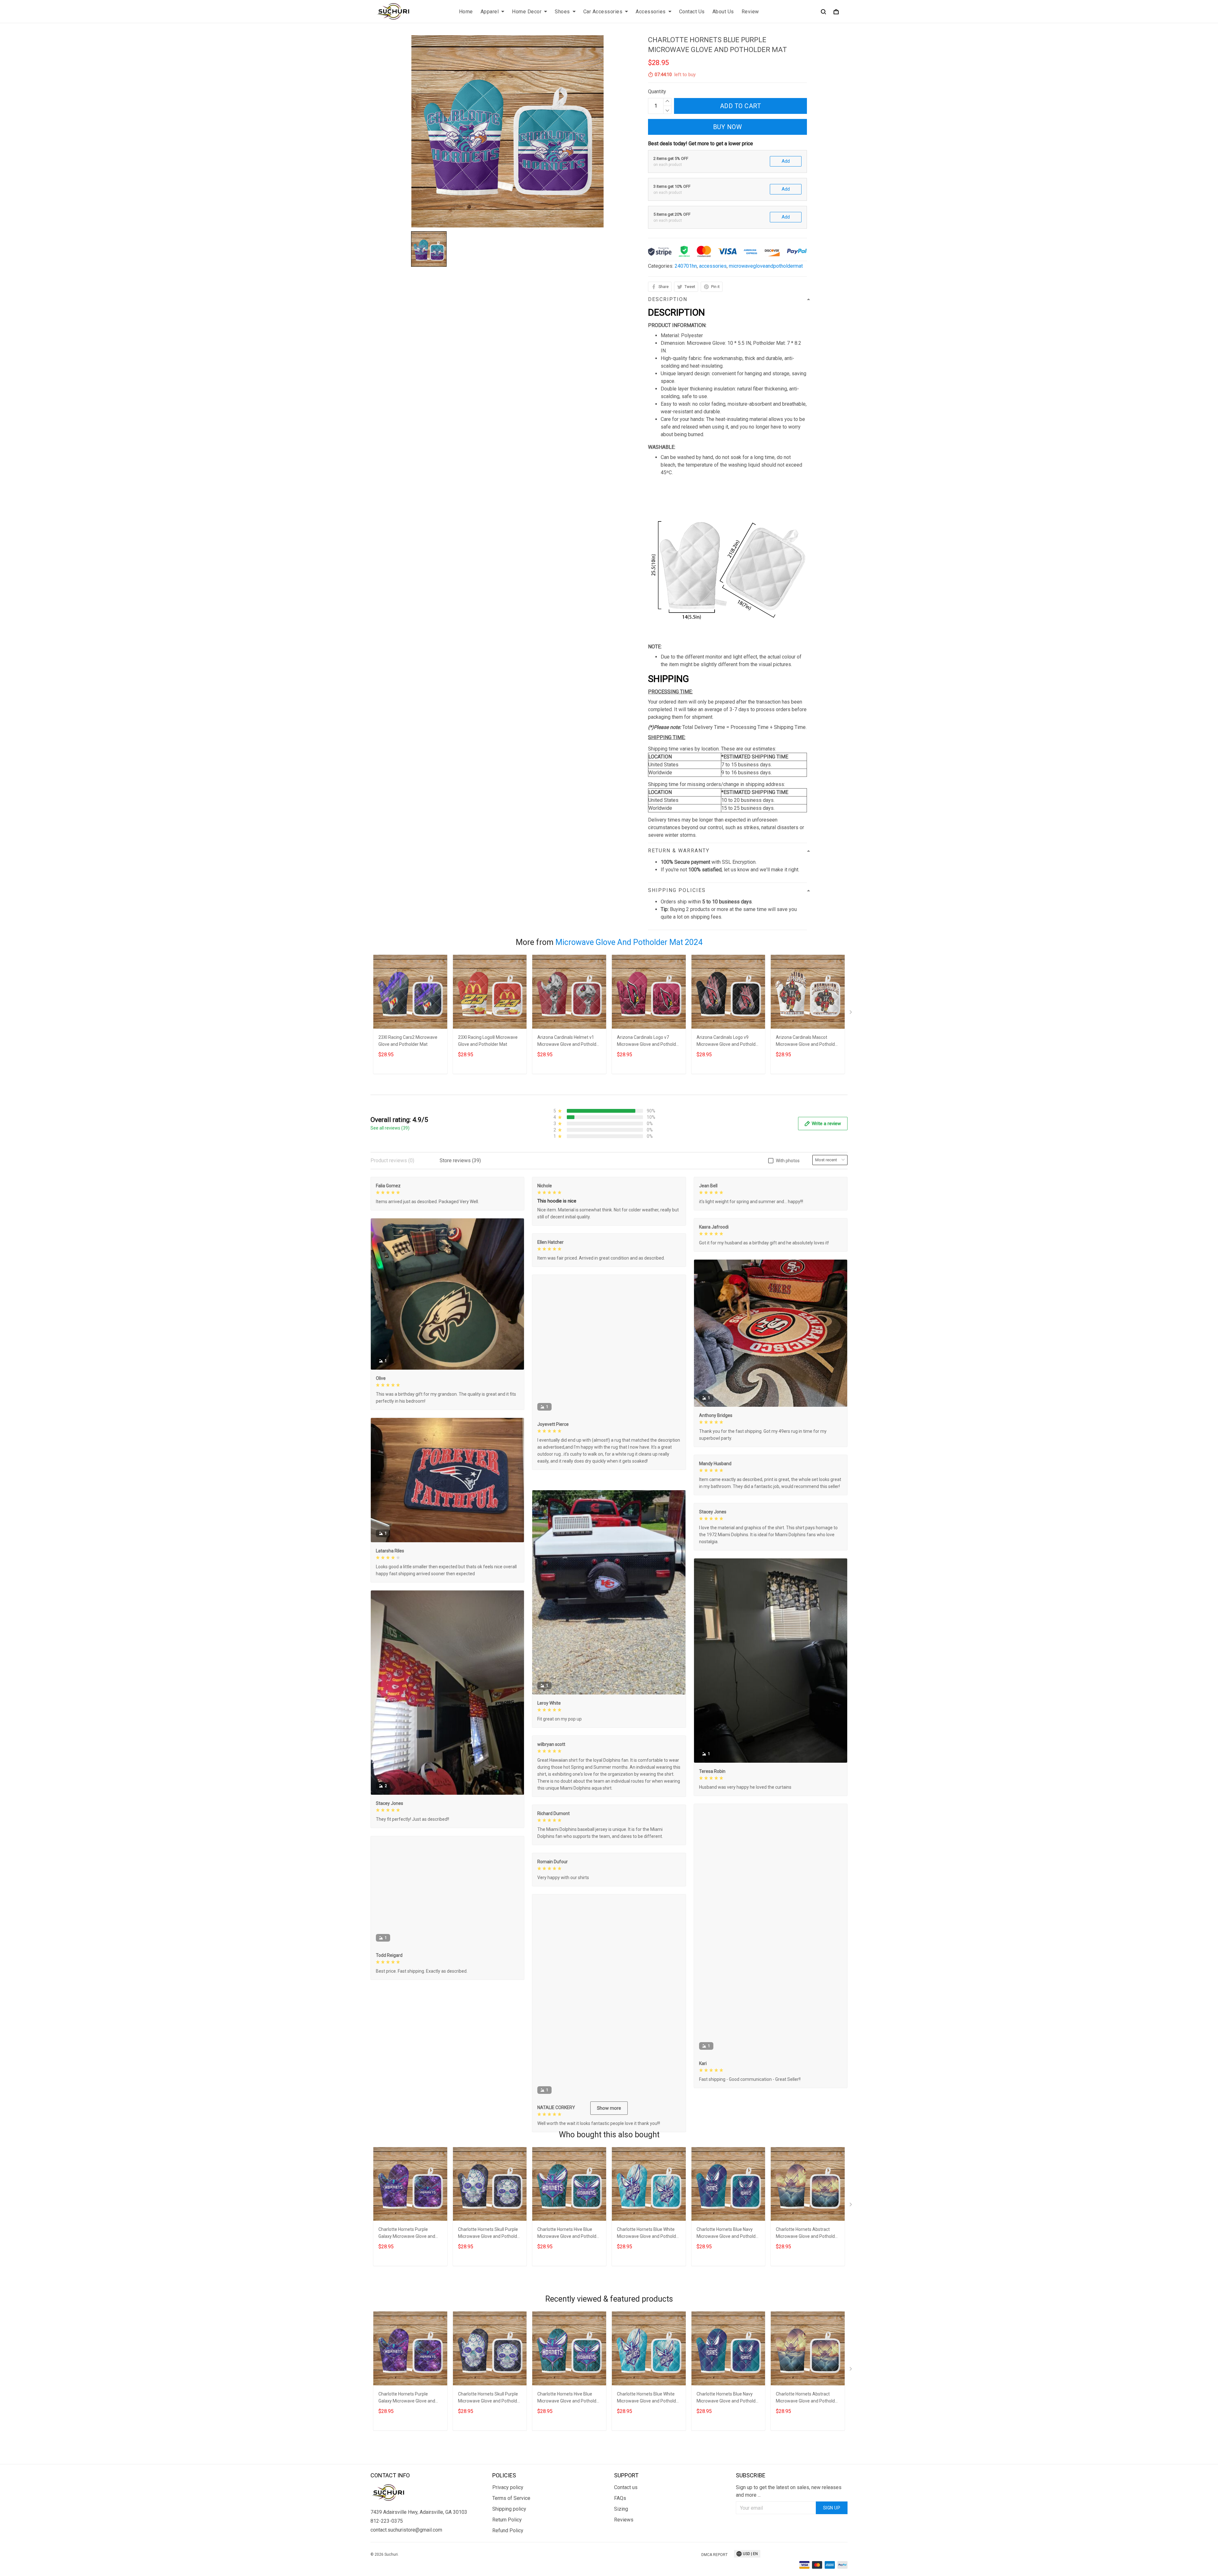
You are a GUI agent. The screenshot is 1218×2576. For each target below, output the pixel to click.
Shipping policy (509, 2559)
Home (466, 12)
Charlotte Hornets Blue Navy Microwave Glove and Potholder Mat (728, 2284)
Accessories (651, 12)
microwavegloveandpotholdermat (766, 266)
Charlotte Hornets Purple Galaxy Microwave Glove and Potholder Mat (407, 2284)
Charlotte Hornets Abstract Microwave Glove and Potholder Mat (807, 2284)
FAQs (620, 2548)
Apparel (490, 12)
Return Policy (507, 2570)
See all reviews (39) (390, 1128)
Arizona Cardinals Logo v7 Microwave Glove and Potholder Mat (648, 1042)
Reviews (624, 2570)
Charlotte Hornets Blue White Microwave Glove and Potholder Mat (648, 2284)
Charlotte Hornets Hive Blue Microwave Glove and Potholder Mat (569, 2284)
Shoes (562, 12)
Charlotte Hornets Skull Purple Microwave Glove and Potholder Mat (490, 2284)
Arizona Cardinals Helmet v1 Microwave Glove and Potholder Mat (569, 1042)
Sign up (832, 2558)
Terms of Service (511, 2548)
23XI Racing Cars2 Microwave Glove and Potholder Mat (408, 1041)
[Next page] (851, 1013)
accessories (713, 266)
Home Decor (527, 12)
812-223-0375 (387, 2571)
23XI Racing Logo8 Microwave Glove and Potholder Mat (488, 1041)
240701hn (686, 266)
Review (750, 12)
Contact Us (692, 12)
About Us (723, 12)
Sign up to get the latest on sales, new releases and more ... (789, 2541)
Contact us (626, 2537)
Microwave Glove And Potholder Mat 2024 (629, 942)
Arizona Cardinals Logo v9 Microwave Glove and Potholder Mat (728, 1042)
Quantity (657, 92)
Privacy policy (508, 2537)
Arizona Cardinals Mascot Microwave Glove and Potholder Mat (807, 1042)
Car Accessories (603, 12)
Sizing (621, 2559)
